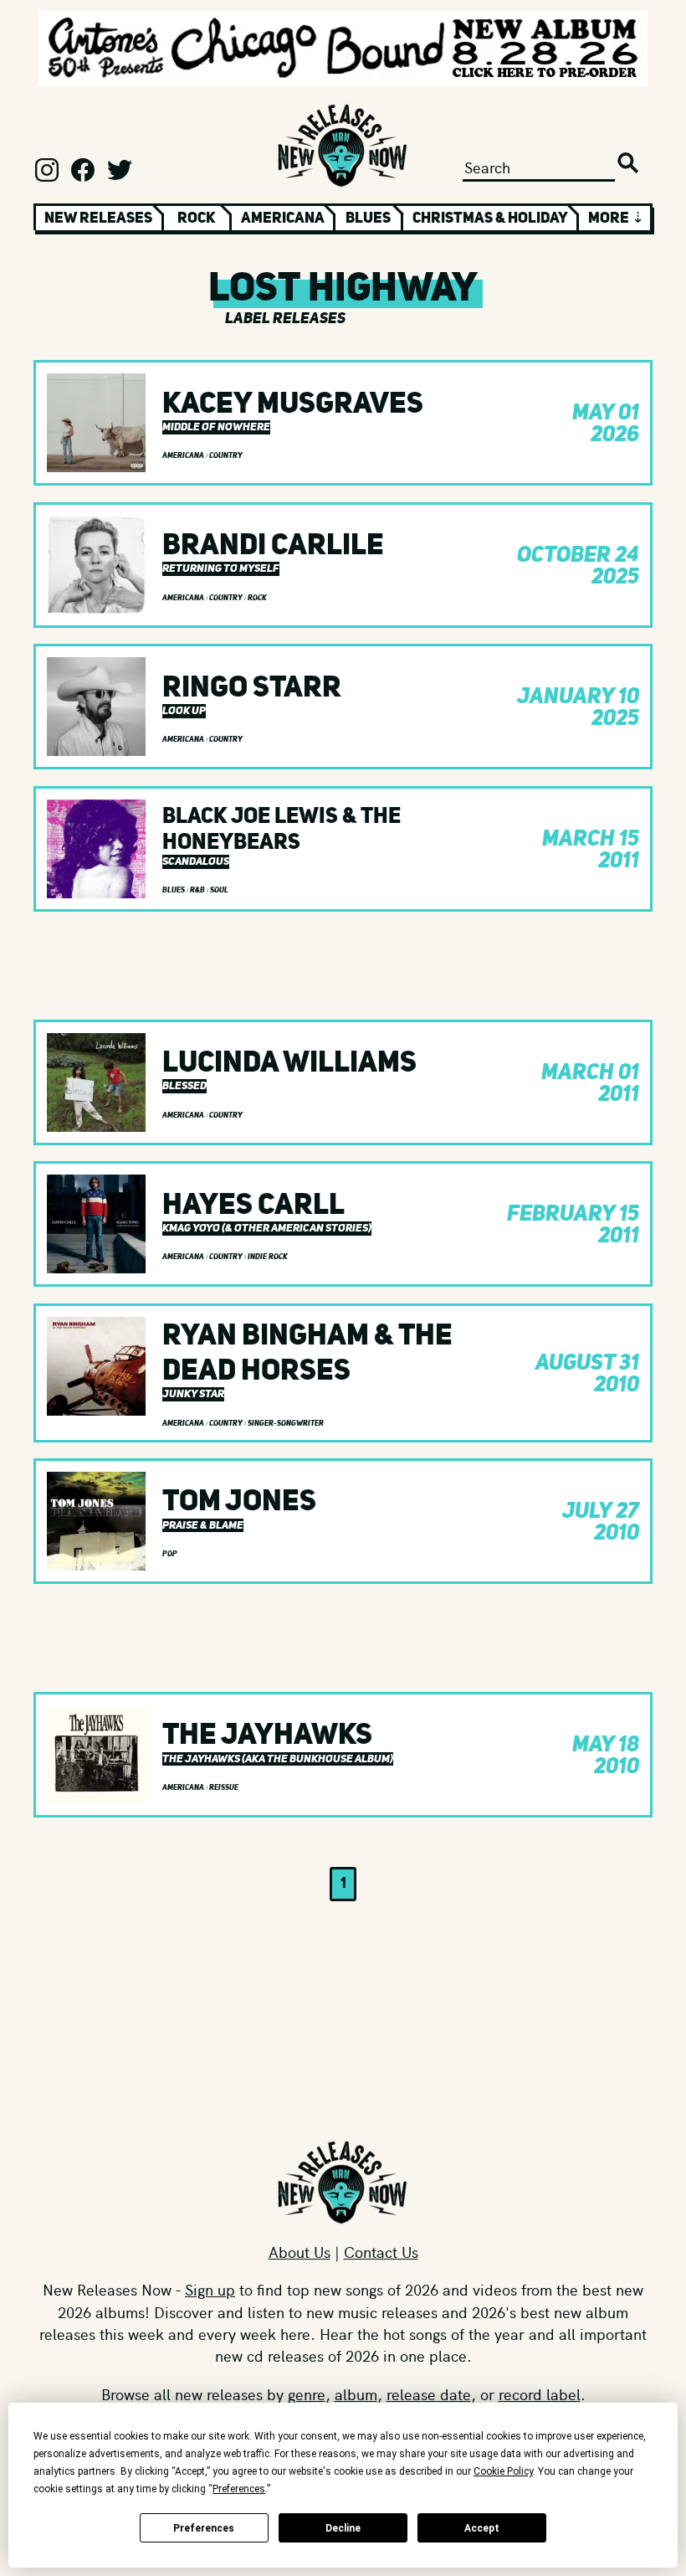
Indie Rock (268, 1257)
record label (540, 2394)
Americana (283, 218)
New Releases (98, 218)
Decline (343, 2528)
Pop (170, 1554)
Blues (368, 218)
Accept (482, 2528)
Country (226, 455)
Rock (197, 218)
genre (307, 2394)
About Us (299, 2252)
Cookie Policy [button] (503, 2471)
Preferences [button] (239, 2489)
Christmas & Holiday (490, 218)
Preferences (204, 2528)
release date (429, 2394)
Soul (219, 890)
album (356, 2394)
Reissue (224, 1787)
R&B (198, 890)
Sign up (210, 2289)
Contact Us (381, 2252)
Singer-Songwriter (286, 1423)
